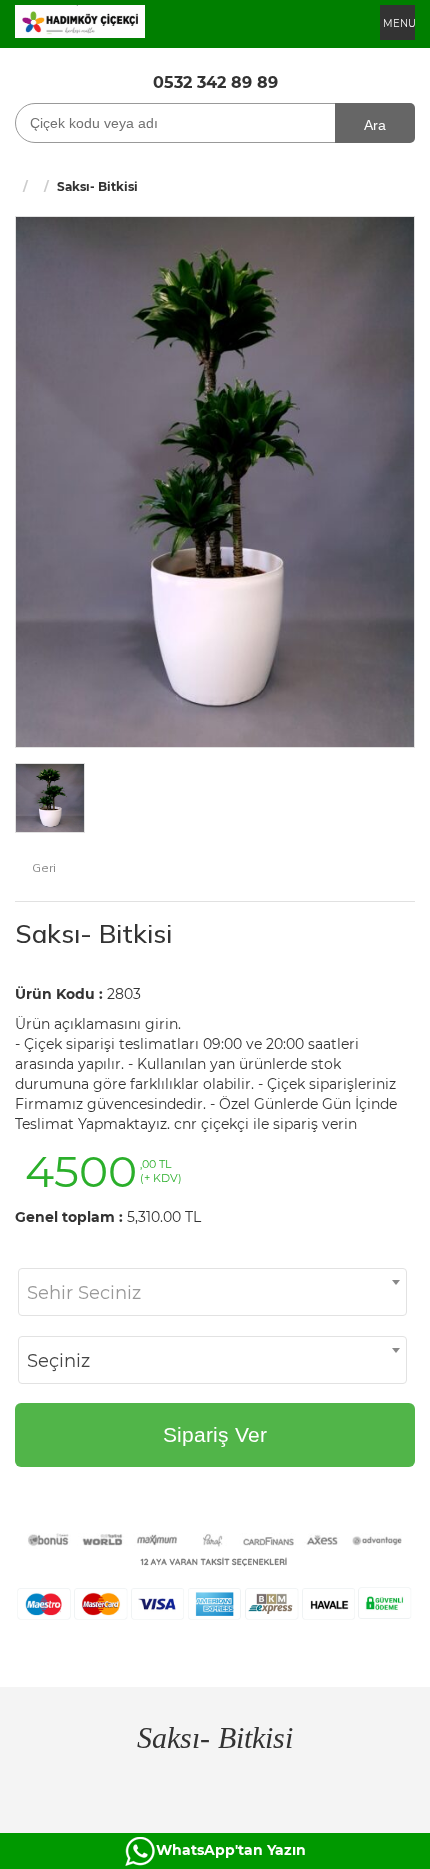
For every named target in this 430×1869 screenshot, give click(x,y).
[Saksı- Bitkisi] (215, 480)
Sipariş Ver (215, 1434)
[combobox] (212, 1292)
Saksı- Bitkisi (93, 933)
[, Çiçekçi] (80, 20)
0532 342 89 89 (215, 82)
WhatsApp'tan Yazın (231, 1850)
